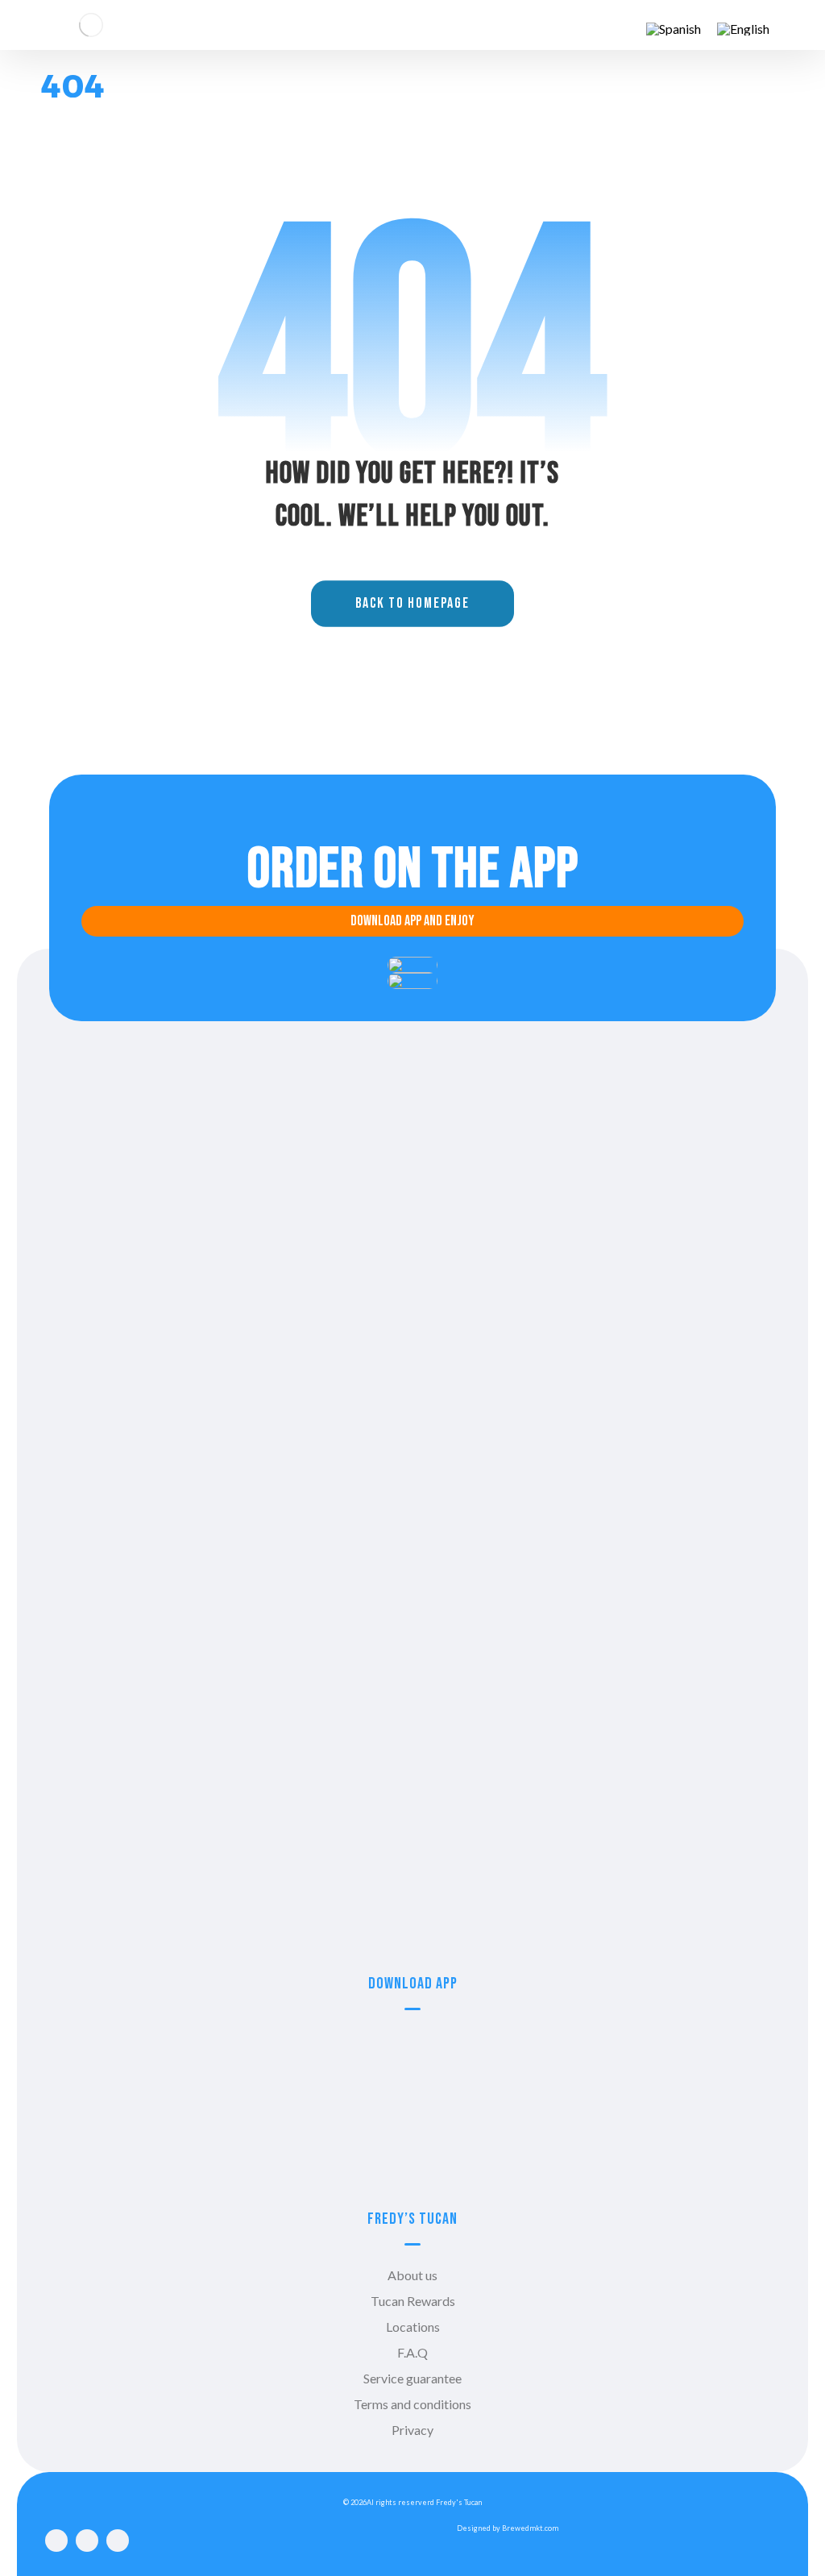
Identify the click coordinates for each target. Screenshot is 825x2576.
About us (412, 2275)
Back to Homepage (412, 605)
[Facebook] (56, 2541)
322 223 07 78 (412, 1556)
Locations (413, 2327)
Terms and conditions (412, 2404)
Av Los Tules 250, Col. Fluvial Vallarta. (412, 1710)
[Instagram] (87, 2541)
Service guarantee (412, 2378)
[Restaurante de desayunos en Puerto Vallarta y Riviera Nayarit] (91, 25)
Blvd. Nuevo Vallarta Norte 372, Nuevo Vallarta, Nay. (413, 1901)
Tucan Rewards (413, 2301)
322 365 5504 (412, 1291)
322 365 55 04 (412, 1684)
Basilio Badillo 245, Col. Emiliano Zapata (413, 1582)
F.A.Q (412, 2352)
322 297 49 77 (412, 1875)
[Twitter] (118, 2541)
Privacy (412, 2430)
